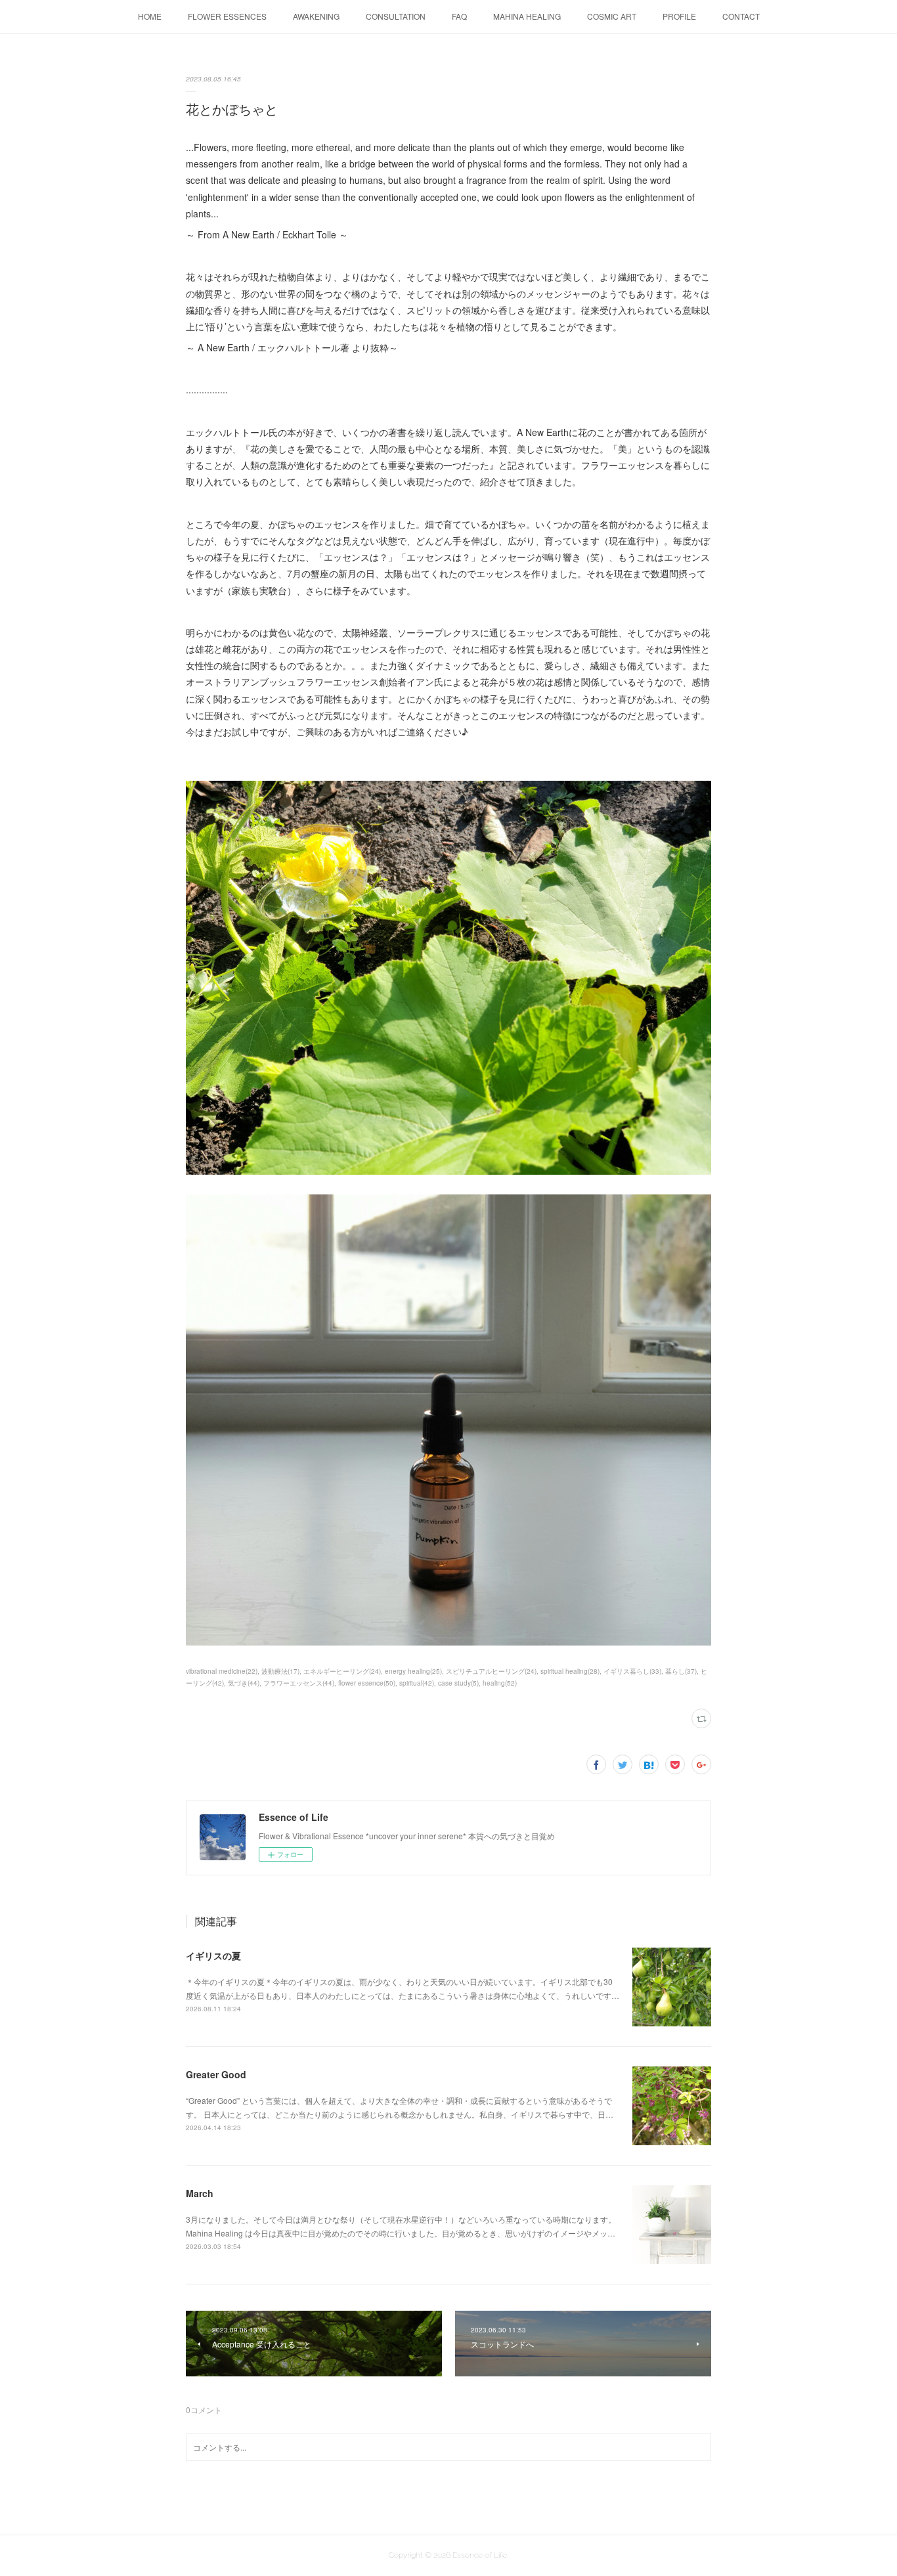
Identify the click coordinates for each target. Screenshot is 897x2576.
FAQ (459, 16)
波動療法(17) (280, 1671)
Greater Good (216, 2074)
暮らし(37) (681, 1671)
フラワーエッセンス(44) (299, 1683)
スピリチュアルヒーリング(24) (491, 1671)
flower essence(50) (367, 1683)
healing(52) (500, 1683)
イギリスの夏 (213, 1955)
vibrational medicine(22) (222, 1671)
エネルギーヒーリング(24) (342, 1671)
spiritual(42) (417, 1683)
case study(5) (458, 1683)
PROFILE (679, 16)
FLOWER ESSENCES (227, 16)
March (200, 2193)
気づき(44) (244, 1683)
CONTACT (741, 16)
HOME (150, 16)
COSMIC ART (612, 16)
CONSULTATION (396, 16)
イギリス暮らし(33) (632, 1671)
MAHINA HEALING (527, 16)
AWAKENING (316, 16)
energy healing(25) (413, 1671)
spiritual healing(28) (570, 1671)
